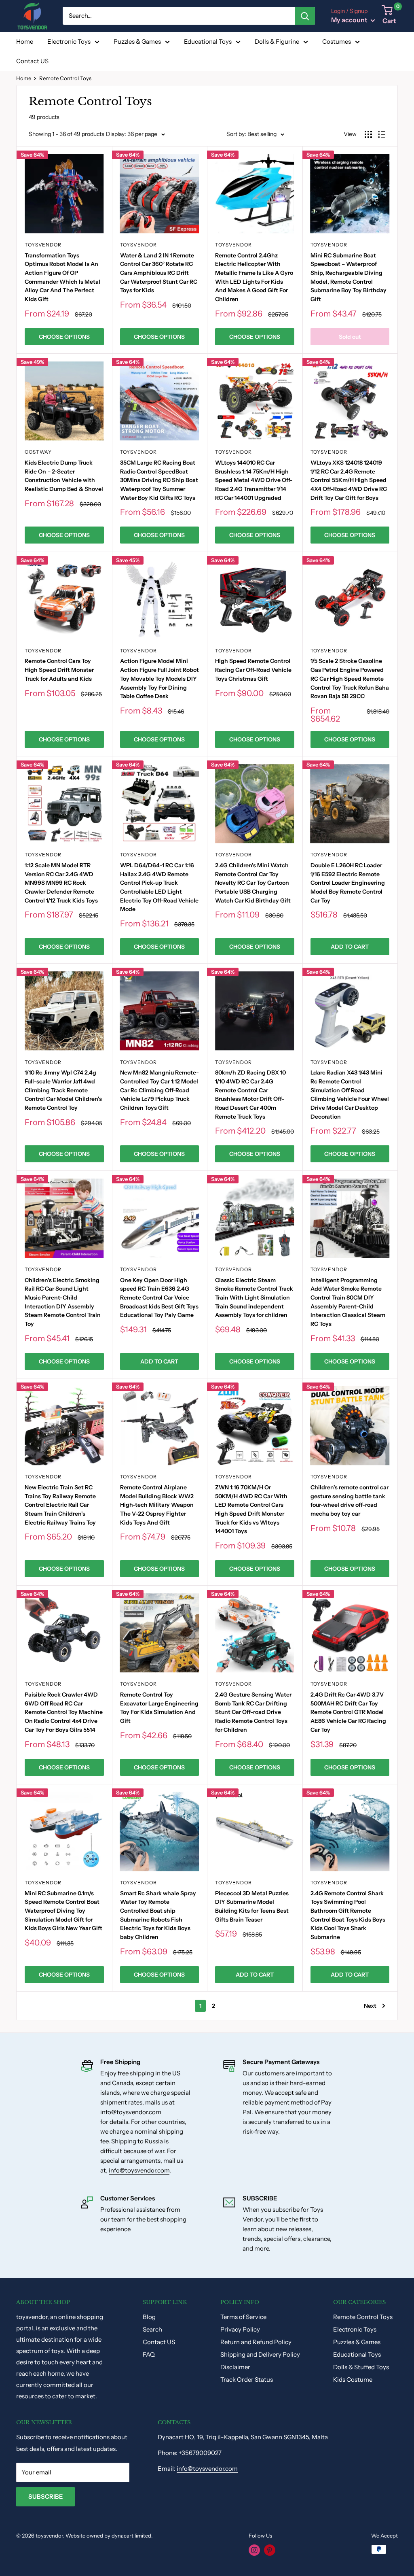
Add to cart (350, 947)
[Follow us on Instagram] (254, 2550)
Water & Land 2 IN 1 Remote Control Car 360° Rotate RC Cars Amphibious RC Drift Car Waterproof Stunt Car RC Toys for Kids (159, 273)
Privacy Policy (240, 2329)
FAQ (149, 2354)
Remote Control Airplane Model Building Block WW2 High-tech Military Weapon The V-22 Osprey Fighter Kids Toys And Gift (157, 1505)
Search (152, 2329)
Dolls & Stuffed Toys (361, 2367)
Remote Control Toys (363, 2317)
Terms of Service (243, 2317)
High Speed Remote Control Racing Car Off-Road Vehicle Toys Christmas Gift (253, 670)
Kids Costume (353, 2380)
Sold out (350, 337)
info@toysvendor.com (131, 2112)
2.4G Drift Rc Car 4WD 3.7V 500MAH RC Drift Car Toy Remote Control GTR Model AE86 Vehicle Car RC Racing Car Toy (348, 1712)
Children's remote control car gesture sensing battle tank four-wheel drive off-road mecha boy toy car (350, 1500)
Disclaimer (235, 2367)
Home (25, 41)
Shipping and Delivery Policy (260, 2354)
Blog (149, 2317)
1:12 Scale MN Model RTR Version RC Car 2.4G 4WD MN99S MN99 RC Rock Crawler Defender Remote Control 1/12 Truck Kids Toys (61, 883)
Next (370, 2006)
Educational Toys (208, 41)
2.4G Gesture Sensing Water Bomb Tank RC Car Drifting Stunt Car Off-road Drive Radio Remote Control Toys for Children (253, 1712)
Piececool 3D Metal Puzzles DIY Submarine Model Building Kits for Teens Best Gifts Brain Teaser (252, 1906)
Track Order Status (247, 2380)
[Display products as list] (382, 134)
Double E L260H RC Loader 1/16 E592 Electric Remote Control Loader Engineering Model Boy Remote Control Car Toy (348, 883)
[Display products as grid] (368, 134)
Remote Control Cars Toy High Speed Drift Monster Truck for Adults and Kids (59, 670)
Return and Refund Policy (256, 2342)
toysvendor (43, 245)
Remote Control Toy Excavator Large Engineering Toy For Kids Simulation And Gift (159, 1708)
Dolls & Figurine (277, 41)
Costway (38, 452)
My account (350, 20)
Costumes (337, 41)
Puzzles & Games (137, 41)
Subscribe (45, 2496)
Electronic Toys (69, 41)
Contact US (32, 61)
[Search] (305, 16)
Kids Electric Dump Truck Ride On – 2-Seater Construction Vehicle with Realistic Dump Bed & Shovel (64, 476)
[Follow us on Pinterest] (270, 2550)
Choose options (64, 337)
